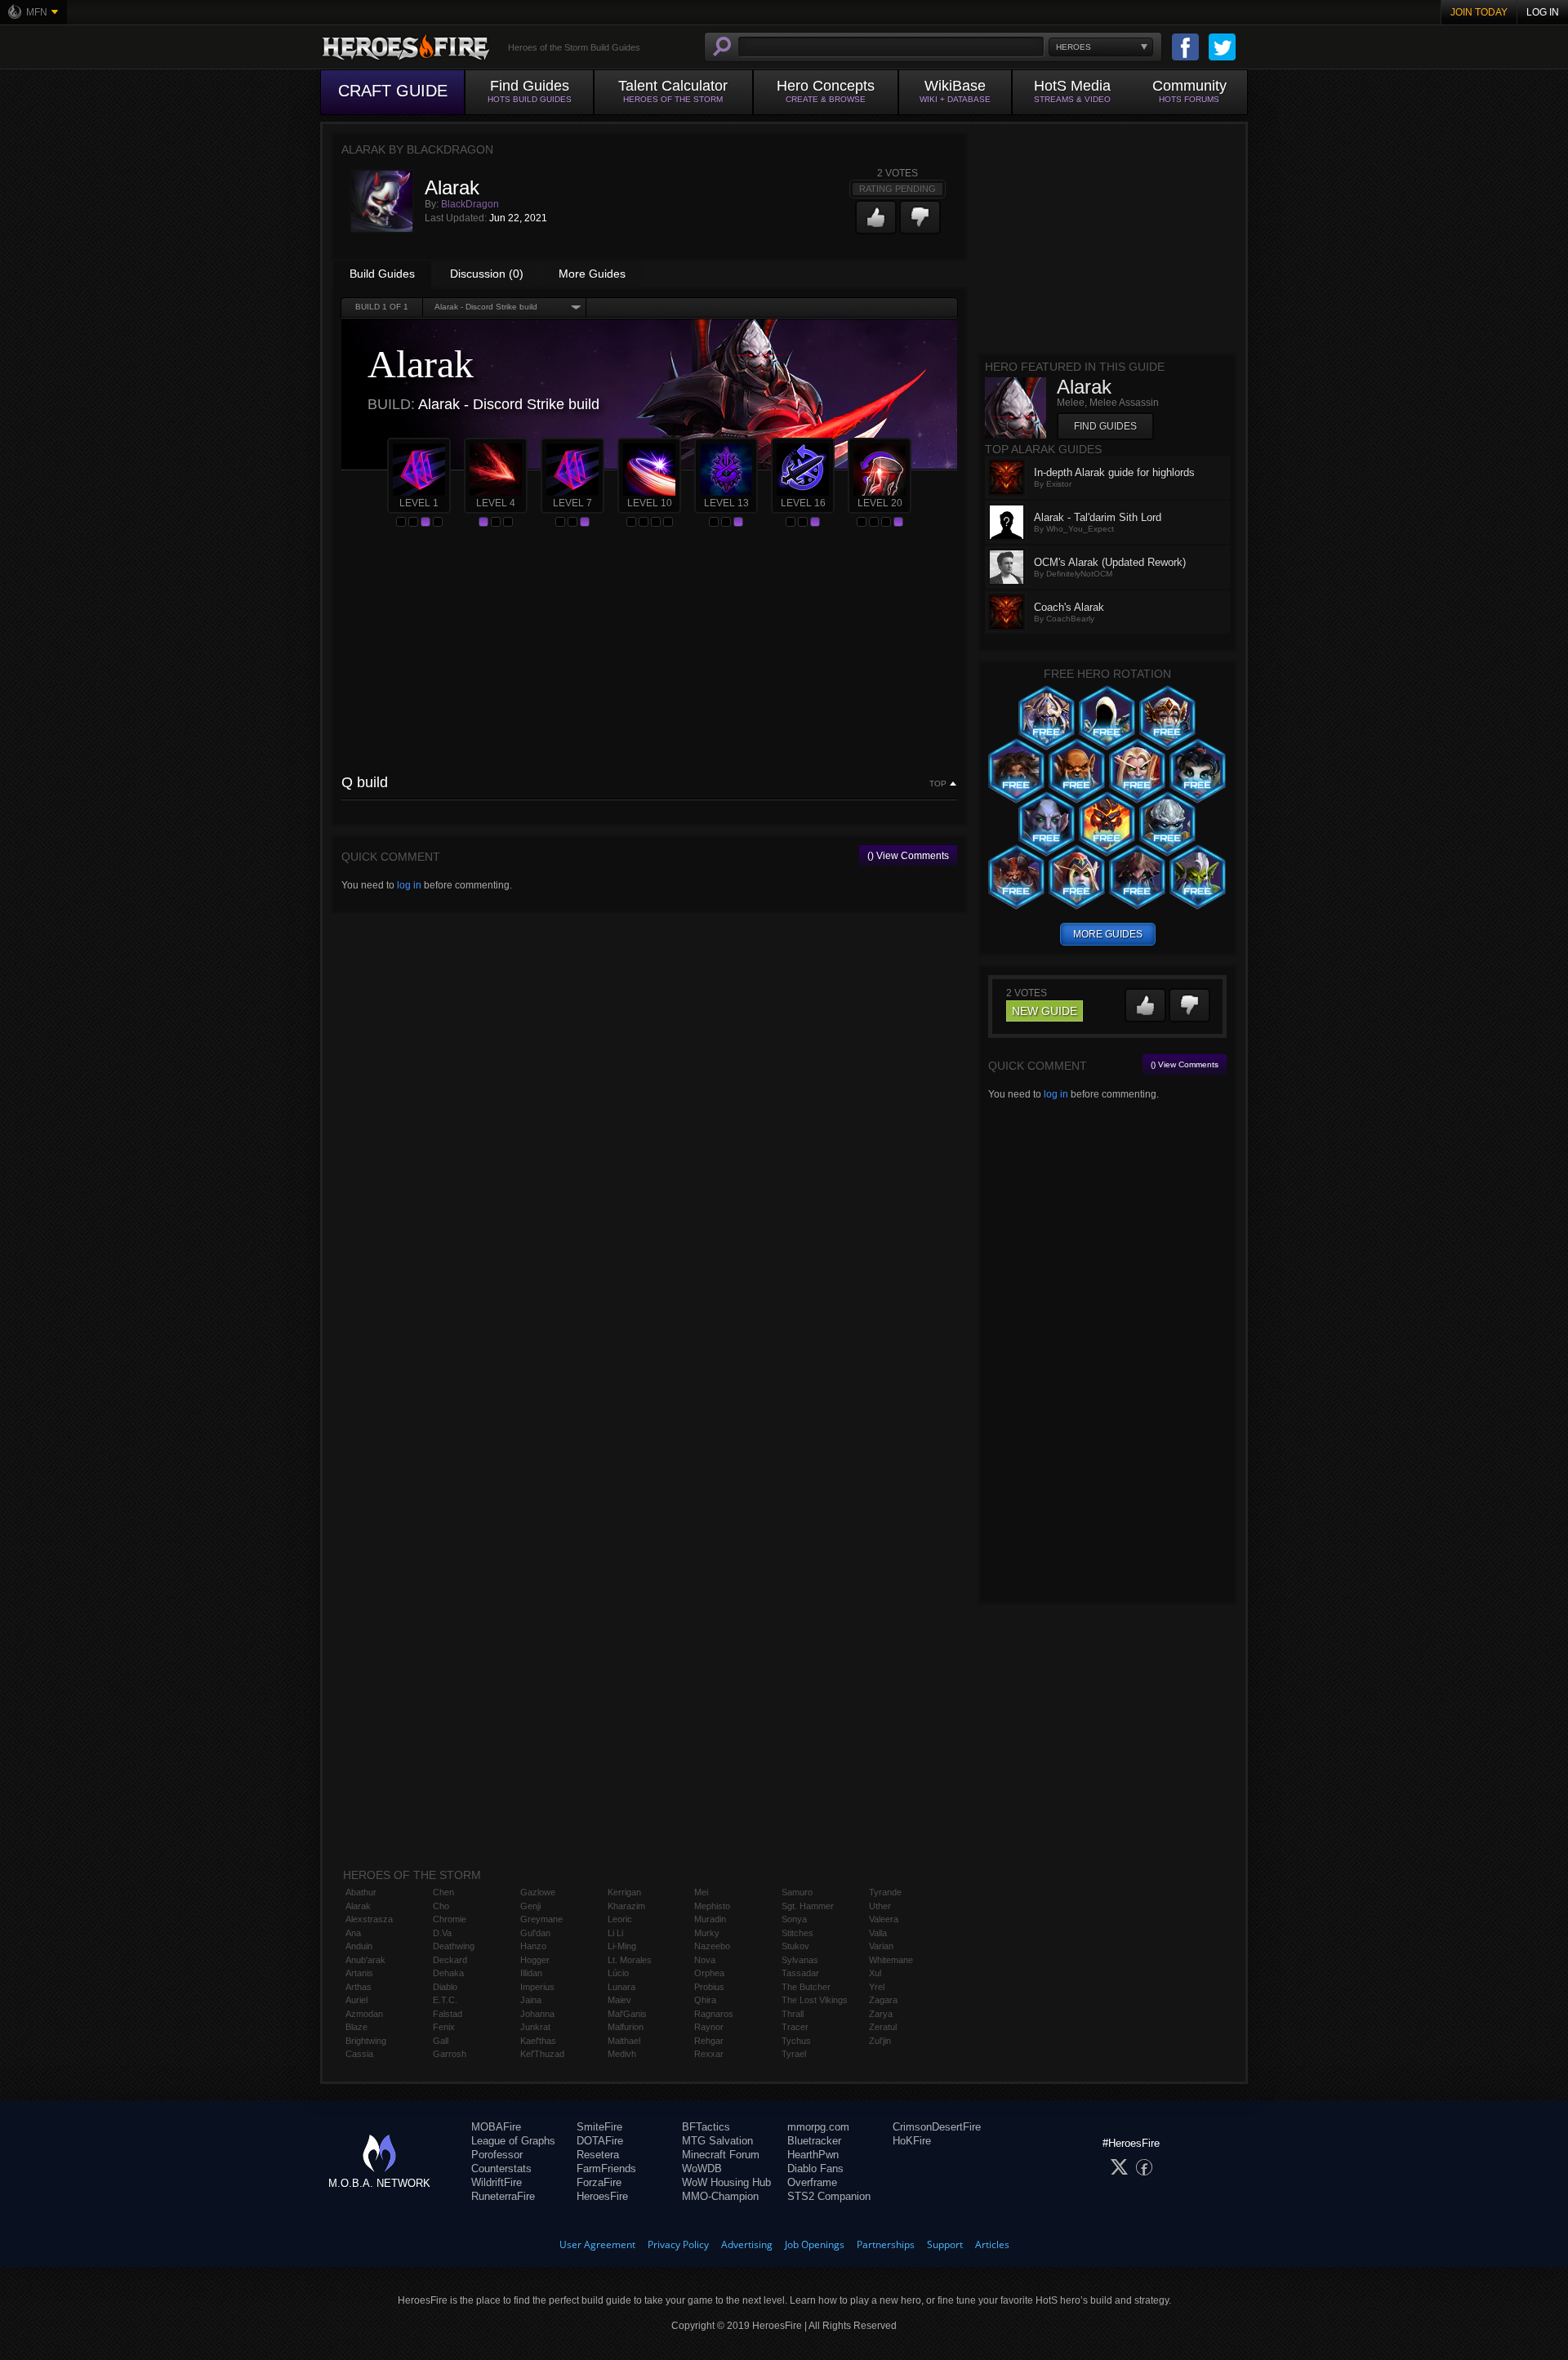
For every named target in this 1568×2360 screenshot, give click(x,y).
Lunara (621, 1987)
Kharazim (626, 1906)
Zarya (881, 2014)
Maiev (619, 2000)
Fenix (444, 2027)
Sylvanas (800, 1960)
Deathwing (454, 1946)
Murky (707, 1933)
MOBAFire (496, 2127)
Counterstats (501, 2169)
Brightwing (366, 2041)
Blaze (356, 2027)
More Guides (592, 274)
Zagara (883, 2000)
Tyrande (885, 1892)
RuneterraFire (503, 2196)
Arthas (359, 1987)
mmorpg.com (818, 2127)
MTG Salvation (717, 2141)
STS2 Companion (829, 2196)
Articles (992, 2244)
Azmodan (364, 2014)
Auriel (356, 2000)
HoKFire (912, 2141)
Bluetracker (814, 2141)
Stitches (797, 1933)
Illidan (531, 1973)
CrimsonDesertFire (937, 2127)
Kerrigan (624, 1892)
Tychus (796, 2041)
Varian (881, 1946)
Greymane (541, 1919)
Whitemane (891, 1960)
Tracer (795, 2027)
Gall (441, 2041)
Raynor (709, 2027)
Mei (701, 1892)
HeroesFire (602, 2196)
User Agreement (597, 2244)
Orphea (709, 1973)
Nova (705, 1960)
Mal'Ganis (627, 2014)
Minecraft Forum (721, 2155)
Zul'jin (880, 2041)
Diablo (445, 1987)
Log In (1543, 12)
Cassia (359, 2054)
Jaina (531, 2000)
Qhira (705, 2000)
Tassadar (800, 1973)
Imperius (537, 1987)
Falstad (448, 2014)
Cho (441, 1906)
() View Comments (908, 856)
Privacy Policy (678, 2244)
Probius (709, 1987)
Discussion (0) (487, 274)
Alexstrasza (369, 1919)
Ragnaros (714, 2014)
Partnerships (886, 2244)
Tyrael (794, 2054)
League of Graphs (513, 2141)
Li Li (615, 1933)
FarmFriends (606, 2169)
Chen (443, 1892)
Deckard (450, 1960)
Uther (880, 1906)
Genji (530, 1906)
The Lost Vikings (815, 2000)
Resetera (598, 2155)
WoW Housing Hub (726, 2182)
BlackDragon (470, 204)
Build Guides (382, 274)
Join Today (1479, 12)
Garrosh (450, 2054)
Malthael (624, 2041)
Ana (353, 1933)
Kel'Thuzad (542, 2054)
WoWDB (702, 2169)
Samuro (797, 1892)
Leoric (620, 1919)
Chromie (450, 1919)
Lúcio (618, 1973)
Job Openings (815, 2244)
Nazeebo (712, 1946)
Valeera (884, 1919)
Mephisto (712, 1906)
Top (938, 784)
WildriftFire (497, 2182)
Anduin (359, 1946)
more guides (1108, 934)
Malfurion (626, 2027)
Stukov (795, 1946)
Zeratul (883, 2027)
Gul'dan (535, 1933)
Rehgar (709, 2041)
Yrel (877, 1987)
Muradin (710, 1919)
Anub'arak (365, 1960)
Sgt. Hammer (808, 1906)
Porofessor (497, 2155)
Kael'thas (538, 2041)
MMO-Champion (720, 2196)
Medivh (622, 2054)
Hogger (535, 1960)
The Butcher (806, 1987)
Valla (878, 1933)
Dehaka (448, 1973)
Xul (875, 1973)
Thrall (793, 2014)
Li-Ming (622, 1946)
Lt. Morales (630, 1960)
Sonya (794, 1919)
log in (409, 885)
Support (945, 2244)
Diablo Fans (815, 2169)
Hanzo (533, 1946)
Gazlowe (538, 1892)
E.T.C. (445, 2000)
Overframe (812, 2182)
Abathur (361, 1892)
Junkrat (535, 2027)
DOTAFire (600, 2141)
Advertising (747, 2244)
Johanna (537, 2014)
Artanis (359, 1973)
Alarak (358, 1906)
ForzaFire (599, 2182)
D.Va (442, 1933)
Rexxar (709, 2054)
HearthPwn (813, 2155)
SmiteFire (599, 2127)
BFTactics (706, 2127)
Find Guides (1105, 426)
